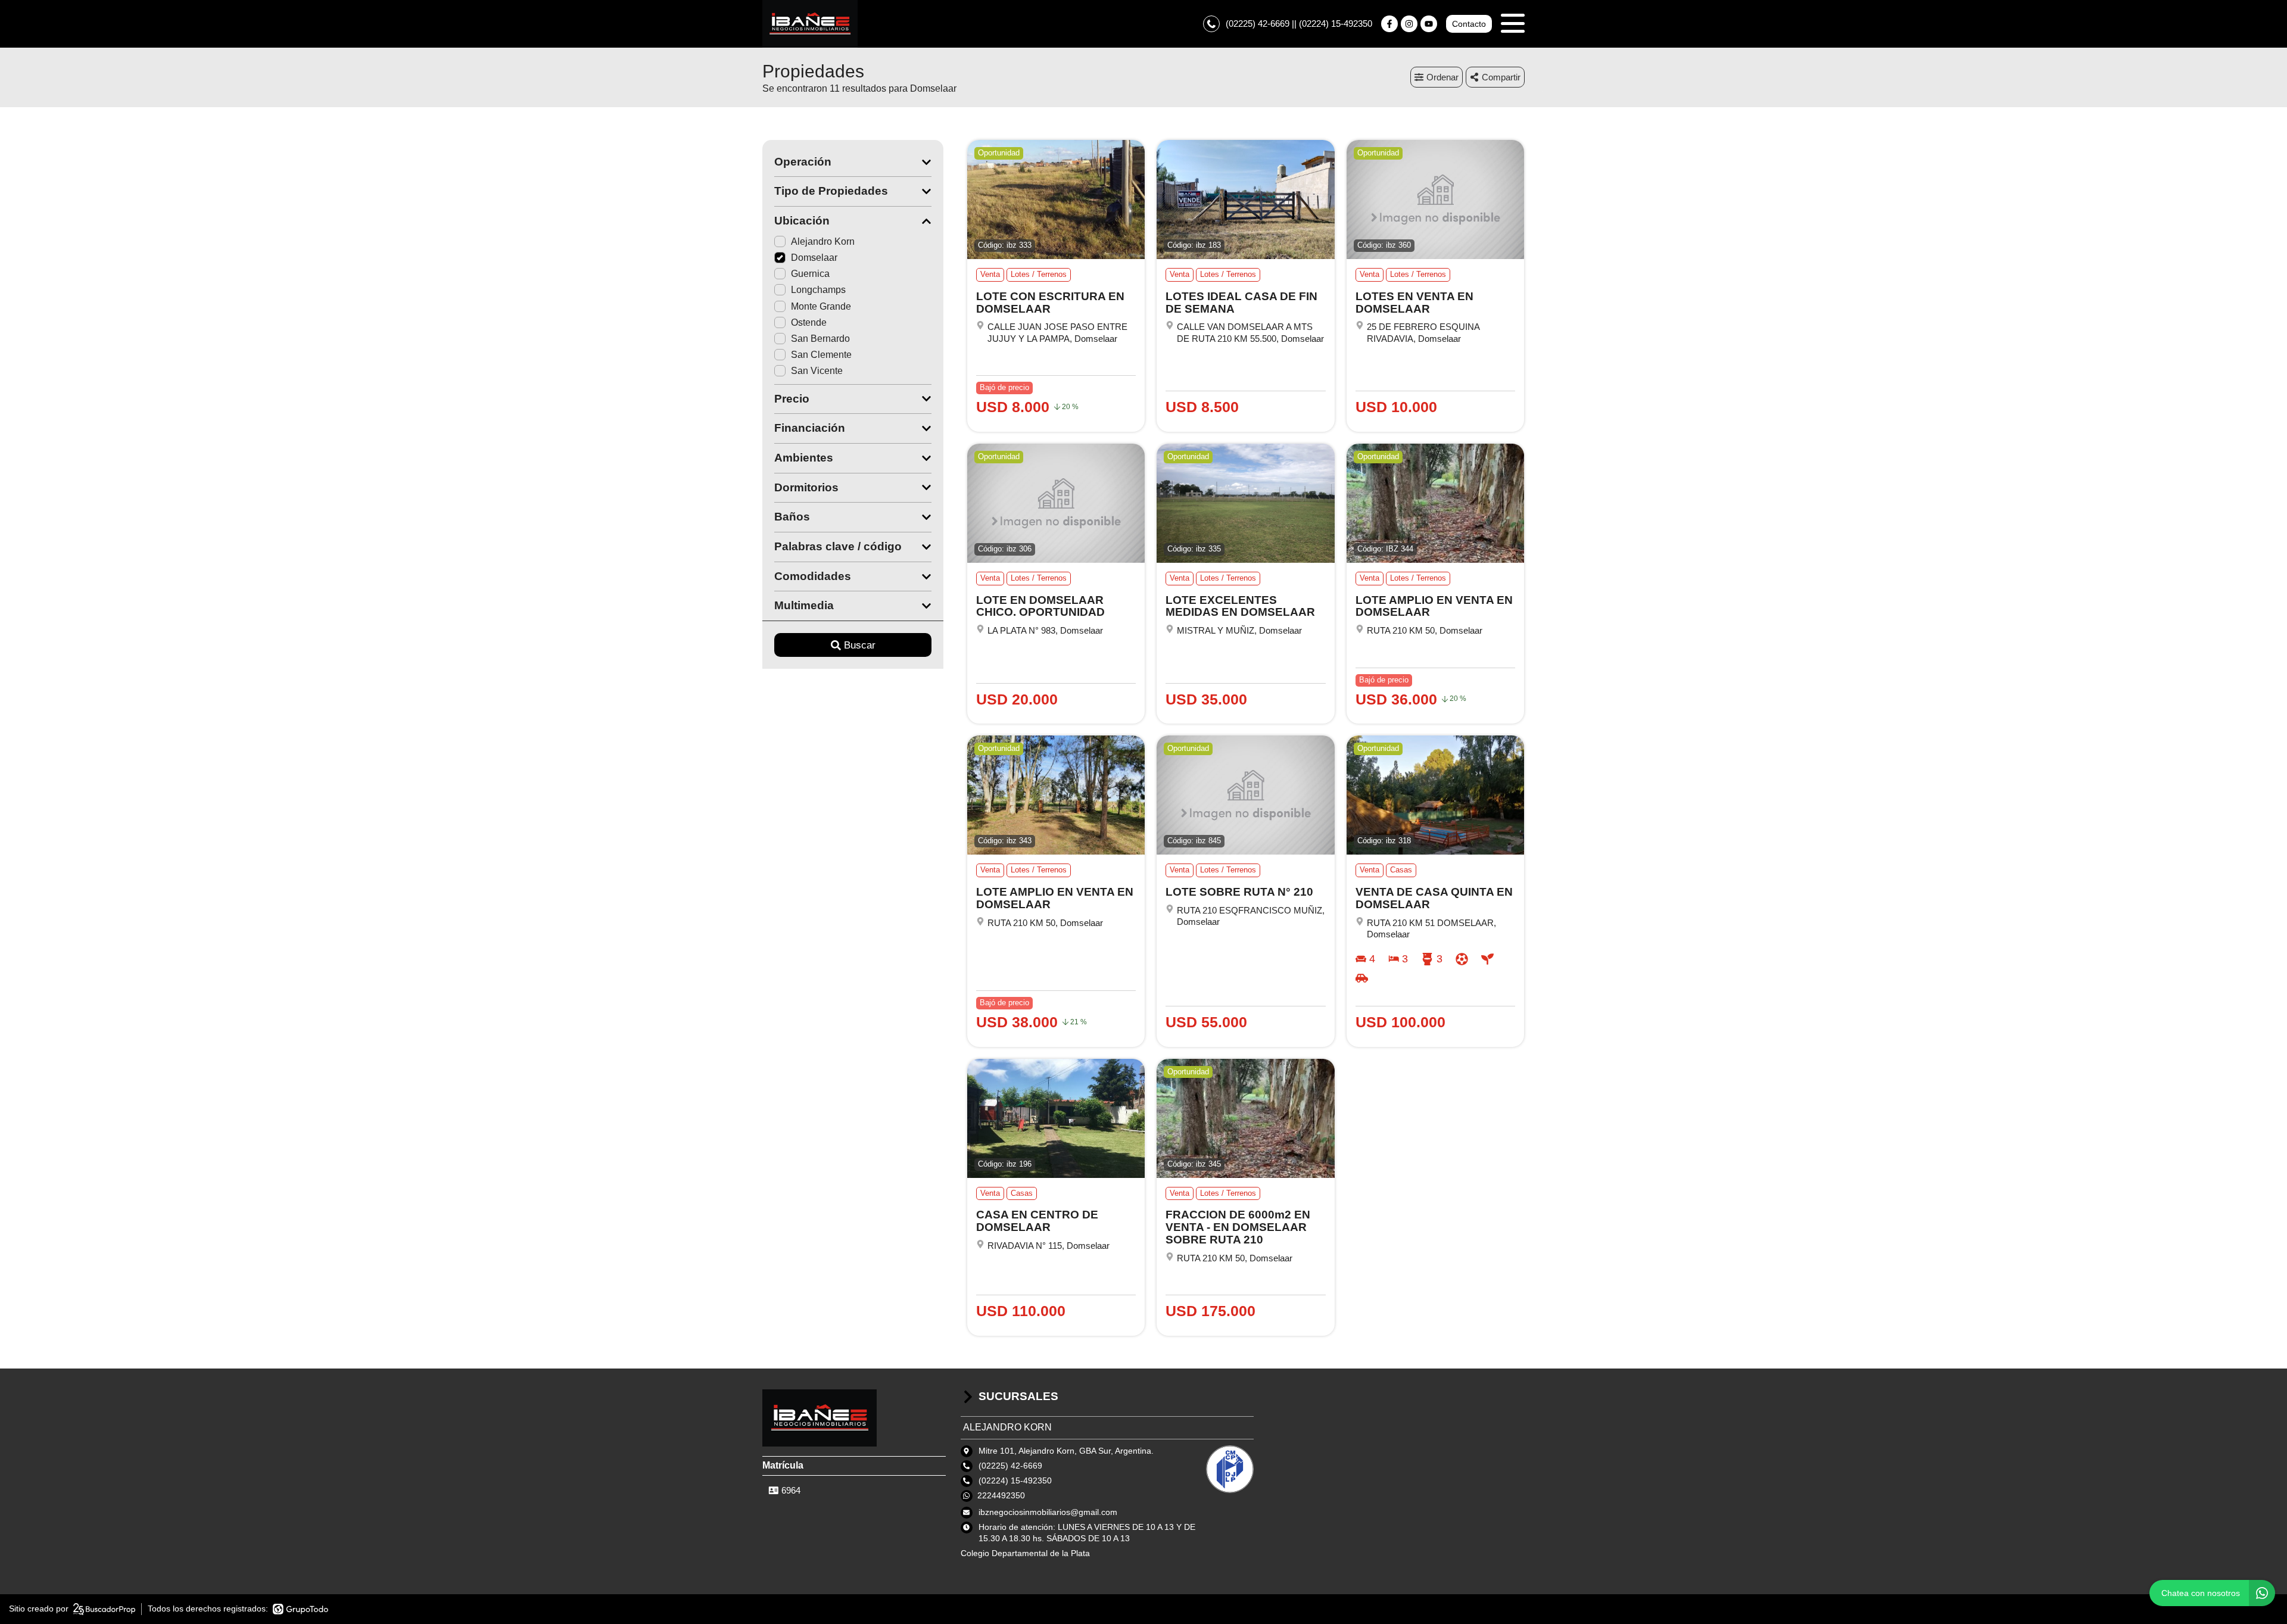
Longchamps (818, 290)
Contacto (1469, 24)
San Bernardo (820, 339)
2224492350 (1001, 1495)
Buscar (860, 645)
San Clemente (821, 355)
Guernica (810, 274)
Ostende (809, 322)
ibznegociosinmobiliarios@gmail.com (1048, 1512)
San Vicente (817, 371)
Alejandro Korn (823, 241)
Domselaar (814, 258)
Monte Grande (821, 306)
